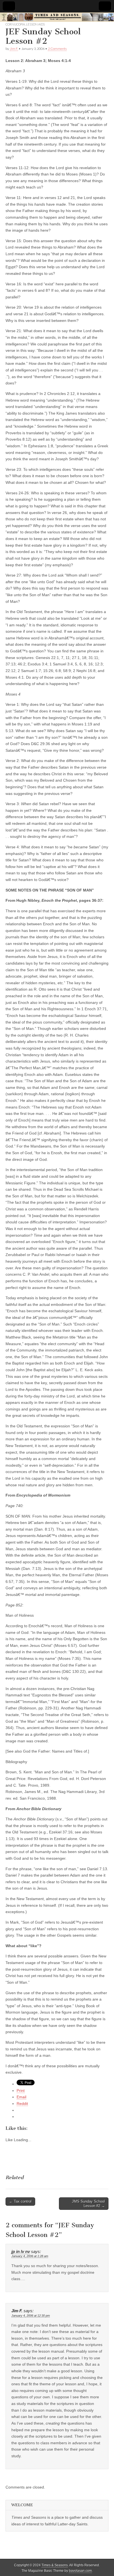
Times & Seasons (55, 2565)
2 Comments (57, 49)
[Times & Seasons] (57, 17)
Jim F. (14, 49)
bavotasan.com (80, 2571)
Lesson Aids (35, 24)
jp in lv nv (21, 2252)
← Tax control (20, 2201)
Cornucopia (15, 24)
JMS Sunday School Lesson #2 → (88, 2204)
